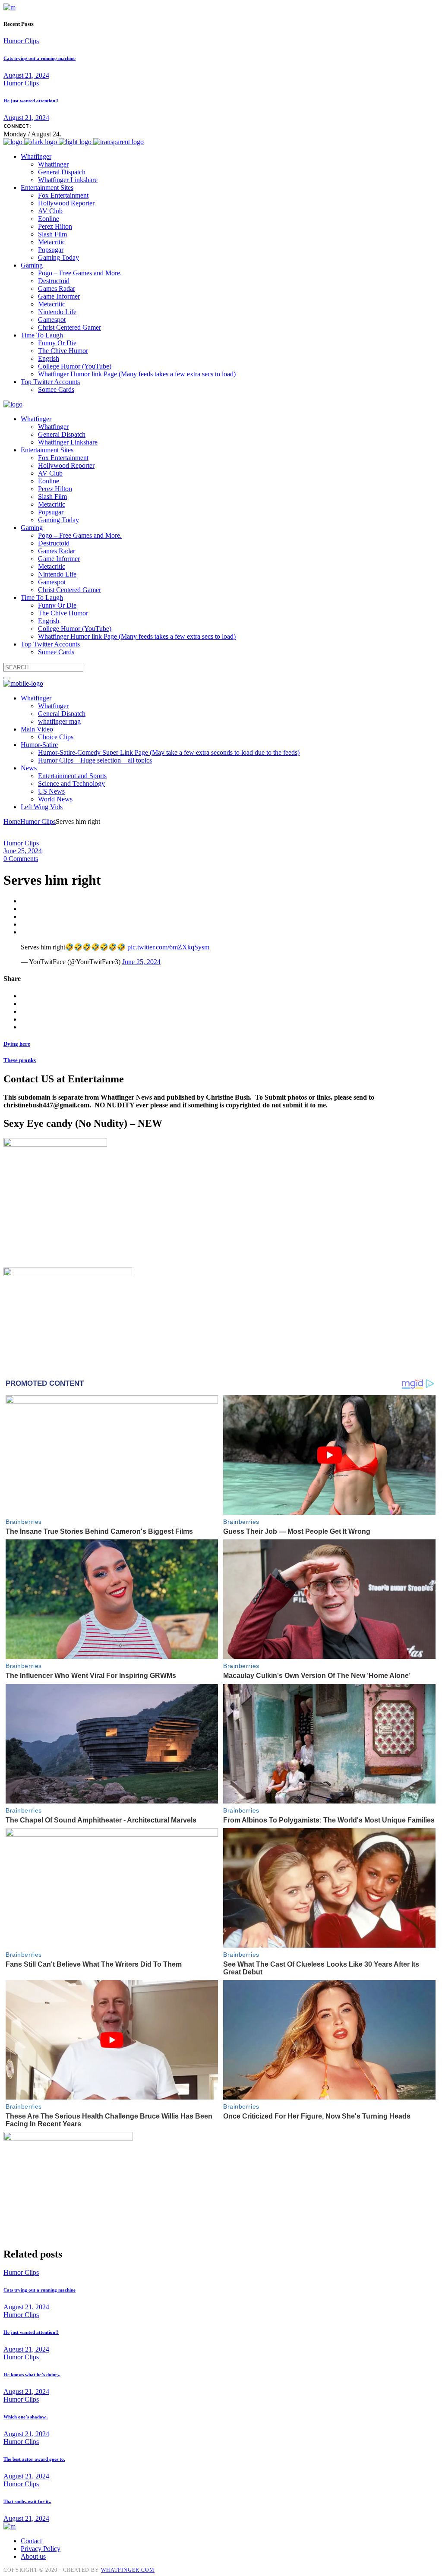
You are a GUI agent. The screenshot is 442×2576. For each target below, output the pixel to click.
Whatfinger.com (128, 2570)
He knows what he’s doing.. (32, 2374)
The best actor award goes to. (34, 2459)
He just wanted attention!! (31, 101)
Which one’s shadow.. (26, 2417)
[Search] (7, 678)
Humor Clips (21, 41)
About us (33, 2556)
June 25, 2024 (23, 851)
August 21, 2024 (26, 75)
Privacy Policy (41, 2549)
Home (12, 821)
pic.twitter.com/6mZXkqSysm (168, 947)
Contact (31, 2541)
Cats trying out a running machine (39, 58)
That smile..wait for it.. (27, 2501)
